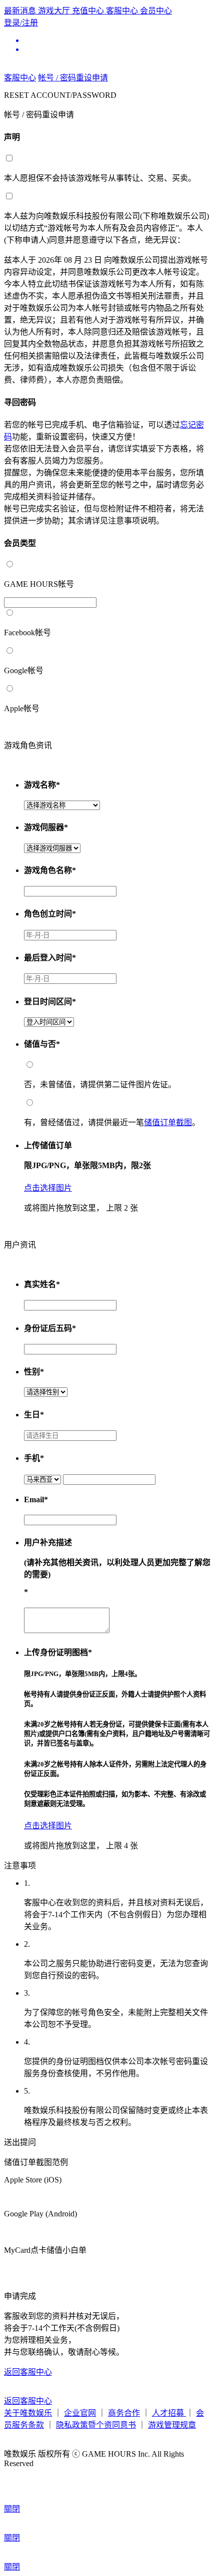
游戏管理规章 (172, 2425)
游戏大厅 (55, 11)
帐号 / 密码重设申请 (73, 78)
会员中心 (156, 11)
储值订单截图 (168, 1122)
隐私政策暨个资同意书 (96, 2425)
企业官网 (80, 2413)
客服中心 (123, 11)
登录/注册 (21, 23)
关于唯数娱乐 (28, 2413)
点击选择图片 (48, 1188)
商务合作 (124, 2413)
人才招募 (169, 2413)
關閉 (12, 2509)
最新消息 (21, 11)
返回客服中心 (28, 2372)
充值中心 (89, 11)
